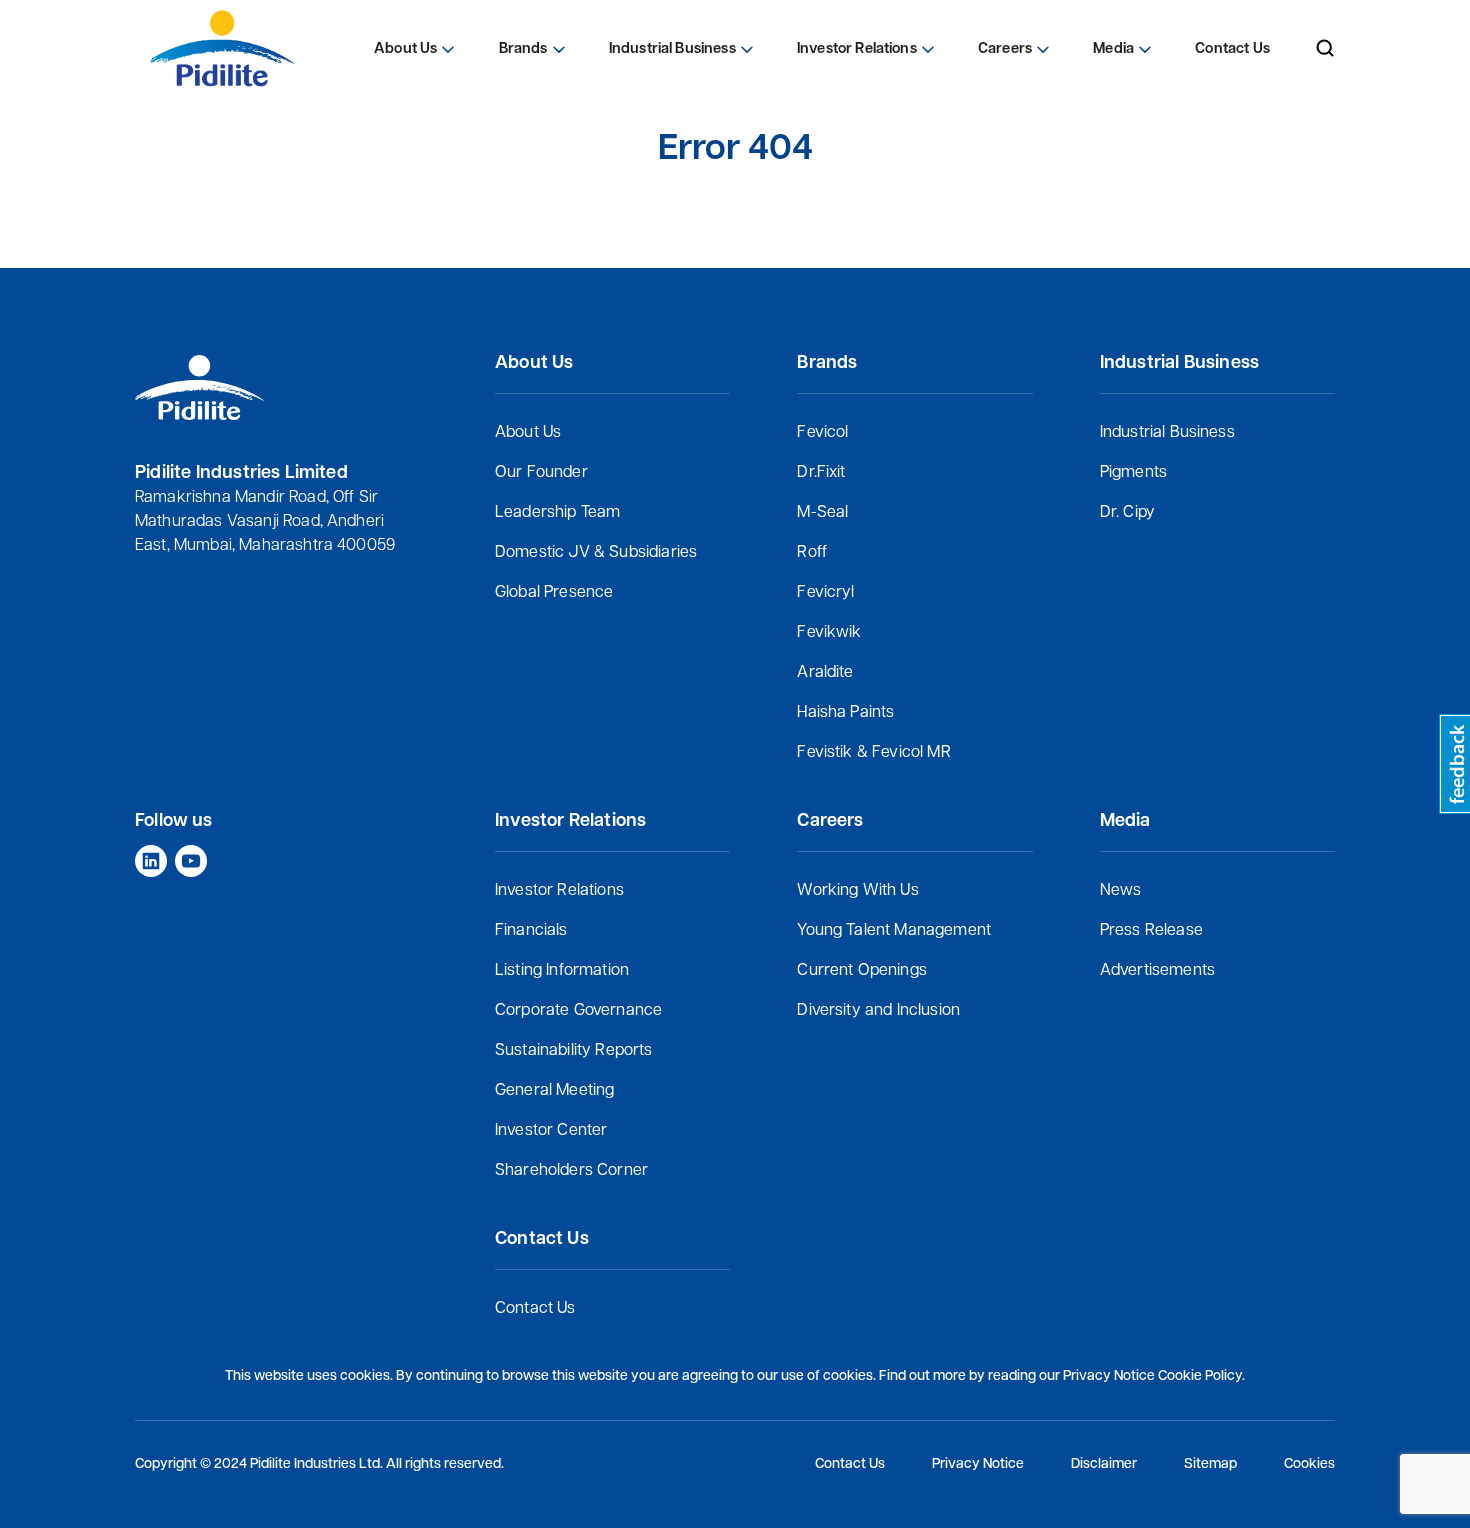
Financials (531, 931)
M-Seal (822, 513)
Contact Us (535, 1309)
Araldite (825, 673)
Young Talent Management (894, 931)
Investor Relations (559, 891)
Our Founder (541, 473)
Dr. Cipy (1127, 513)
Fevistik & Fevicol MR (873, 753)
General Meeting (554, 1091)
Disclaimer (1104, 1464)
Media (1113, 49)
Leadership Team (557, 513)
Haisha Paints (845, 713)
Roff (812, 553)
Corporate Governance (578, 1011)
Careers (1005, 49)
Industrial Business (1167, 433)
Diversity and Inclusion (878, 1011)
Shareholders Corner (571, 1171)
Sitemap (1210, 1464)
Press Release (1151, 931)
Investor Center (551, 1131)
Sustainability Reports (574, 1051)
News (1121, 891)
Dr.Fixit (821, 473)
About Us (528, 433)
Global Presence (554, 593)
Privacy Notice (978, 1464)
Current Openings (862, 971)
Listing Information (562, 971)
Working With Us (857, 891)
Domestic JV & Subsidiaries (596, 553)
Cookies (1309, 1464)
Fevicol (822, 433)
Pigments (1133, 473)
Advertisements (1157, 971)
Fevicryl (825, 593)
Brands (523, 49)
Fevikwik (829, 633)
